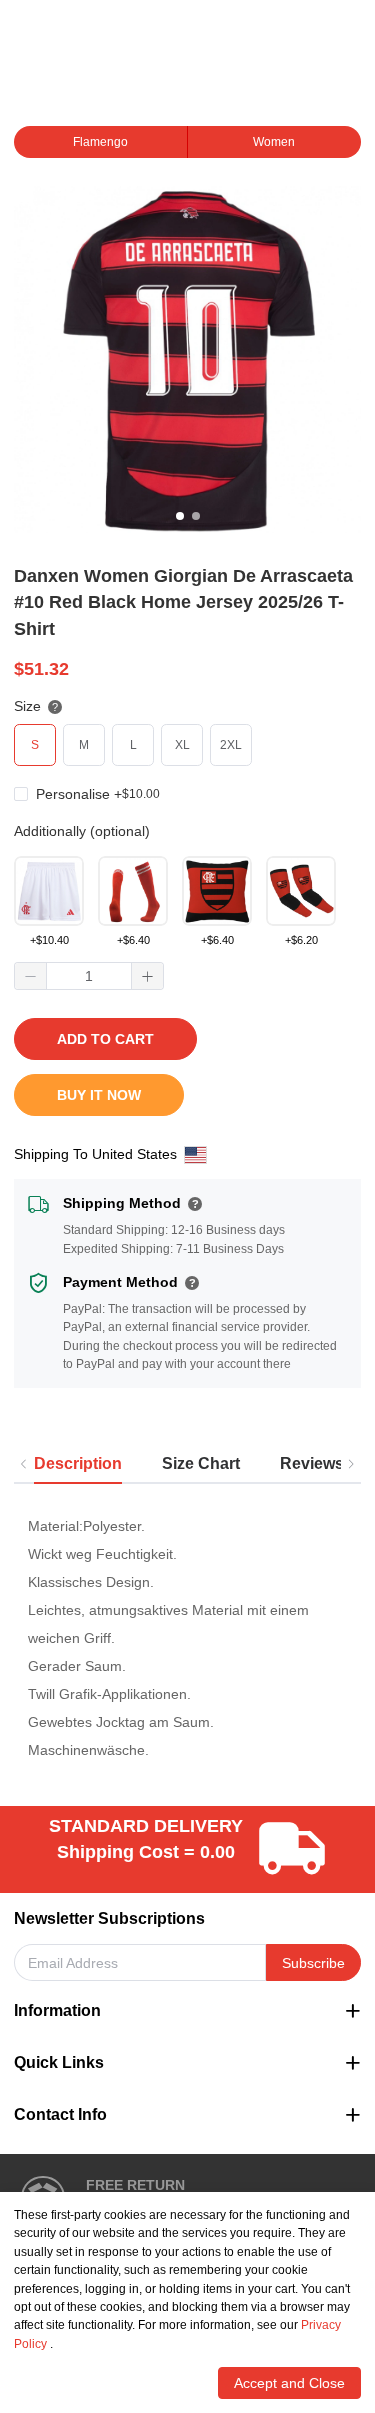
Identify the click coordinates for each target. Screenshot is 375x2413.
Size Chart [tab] (201, 1463)
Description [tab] (78, 1463)
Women (274, 142)
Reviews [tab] (312, 1463)
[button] (31, 976)
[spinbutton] (89, 976)
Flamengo (100, 142)
